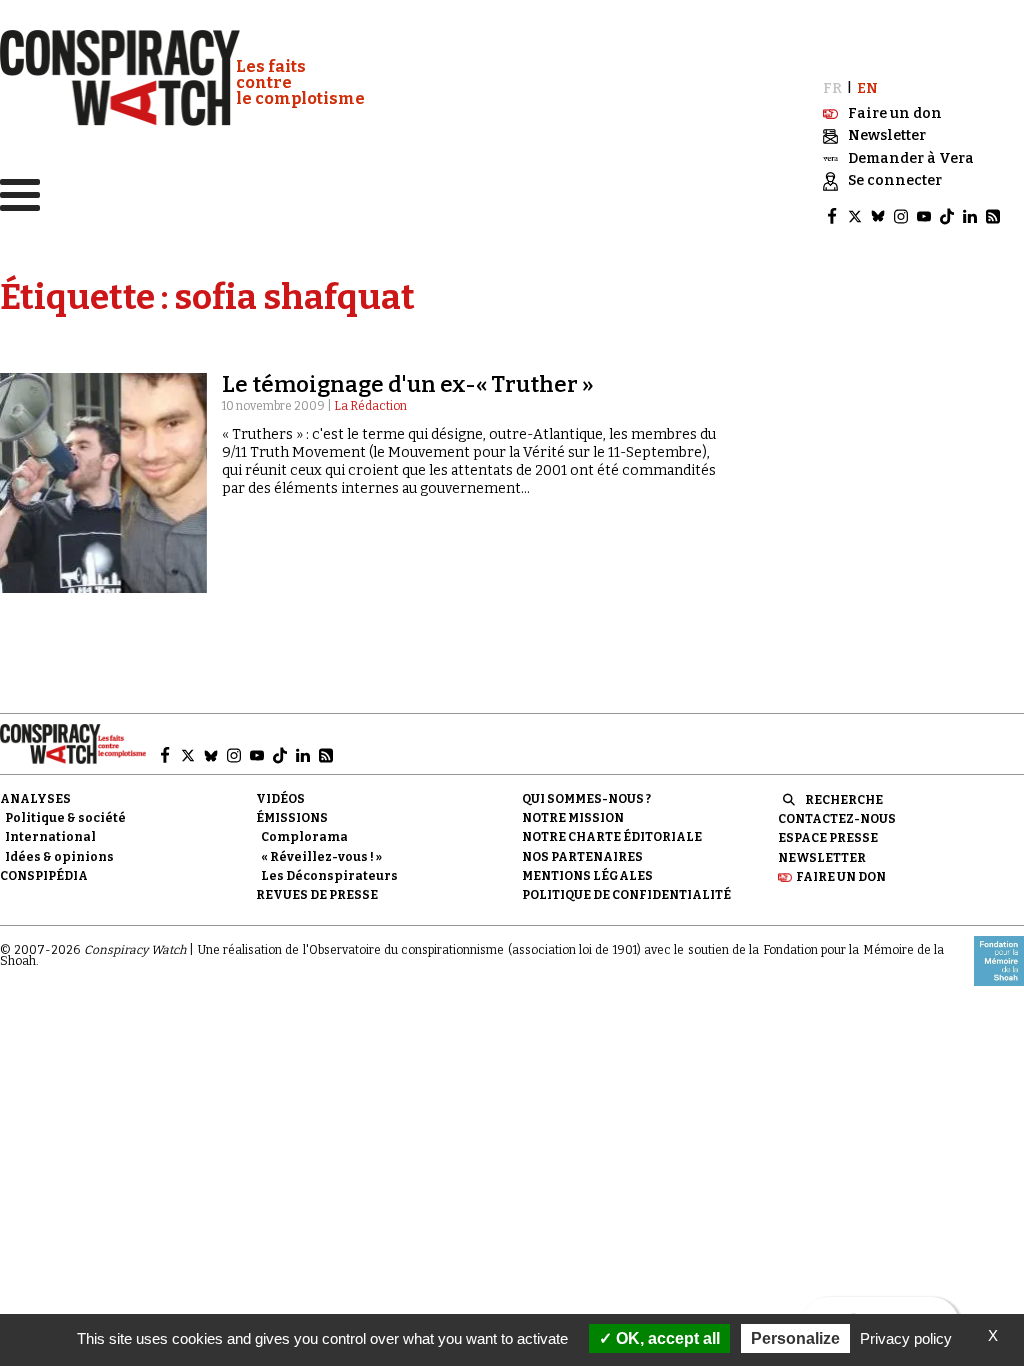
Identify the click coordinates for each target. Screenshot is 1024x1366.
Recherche (844, 800)
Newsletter (822, 858)
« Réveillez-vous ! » (321, 857)
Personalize (795, 1338)
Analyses (35, 799)
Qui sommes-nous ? (586, 799)
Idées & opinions (59, 857)
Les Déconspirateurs (329, 876)
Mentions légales (587, 876)
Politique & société (65, 818)
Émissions (292, 818)
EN (867, 88)
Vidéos (280, 799)
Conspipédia (44, 876)
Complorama (304, 837)
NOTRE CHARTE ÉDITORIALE (612, 837)
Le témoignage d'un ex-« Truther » (408, 384)
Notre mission (573, 818)
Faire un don (841, 877)
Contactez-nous (837, 819)
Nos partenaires (582, 857)
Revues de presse (317, 895)
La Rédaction (370, 406)
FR (832, 88)
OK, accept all (666, 1338)
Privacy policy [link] (906, 1338)
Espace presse (828, 838)
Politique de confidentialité (626, 895)
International (50, 837)
